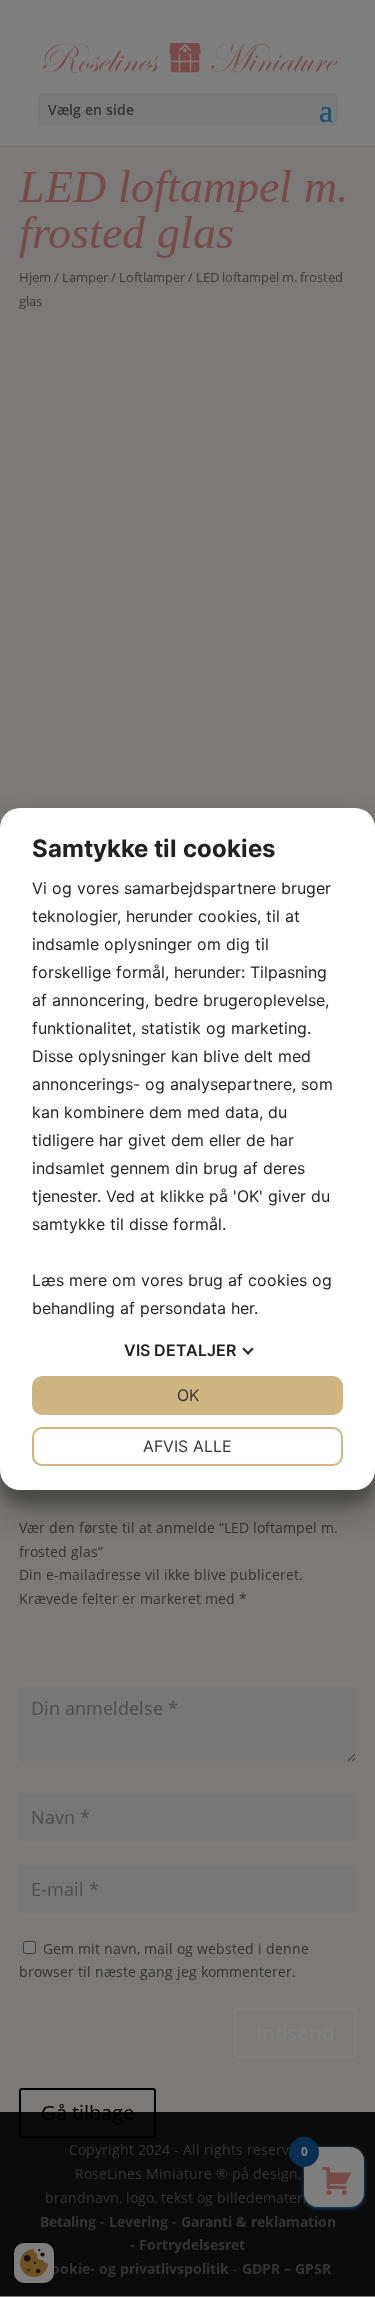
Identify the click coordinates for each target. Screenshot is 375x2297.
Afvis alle (187, 1446)
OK (188, 1395)
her (242, 1308)
